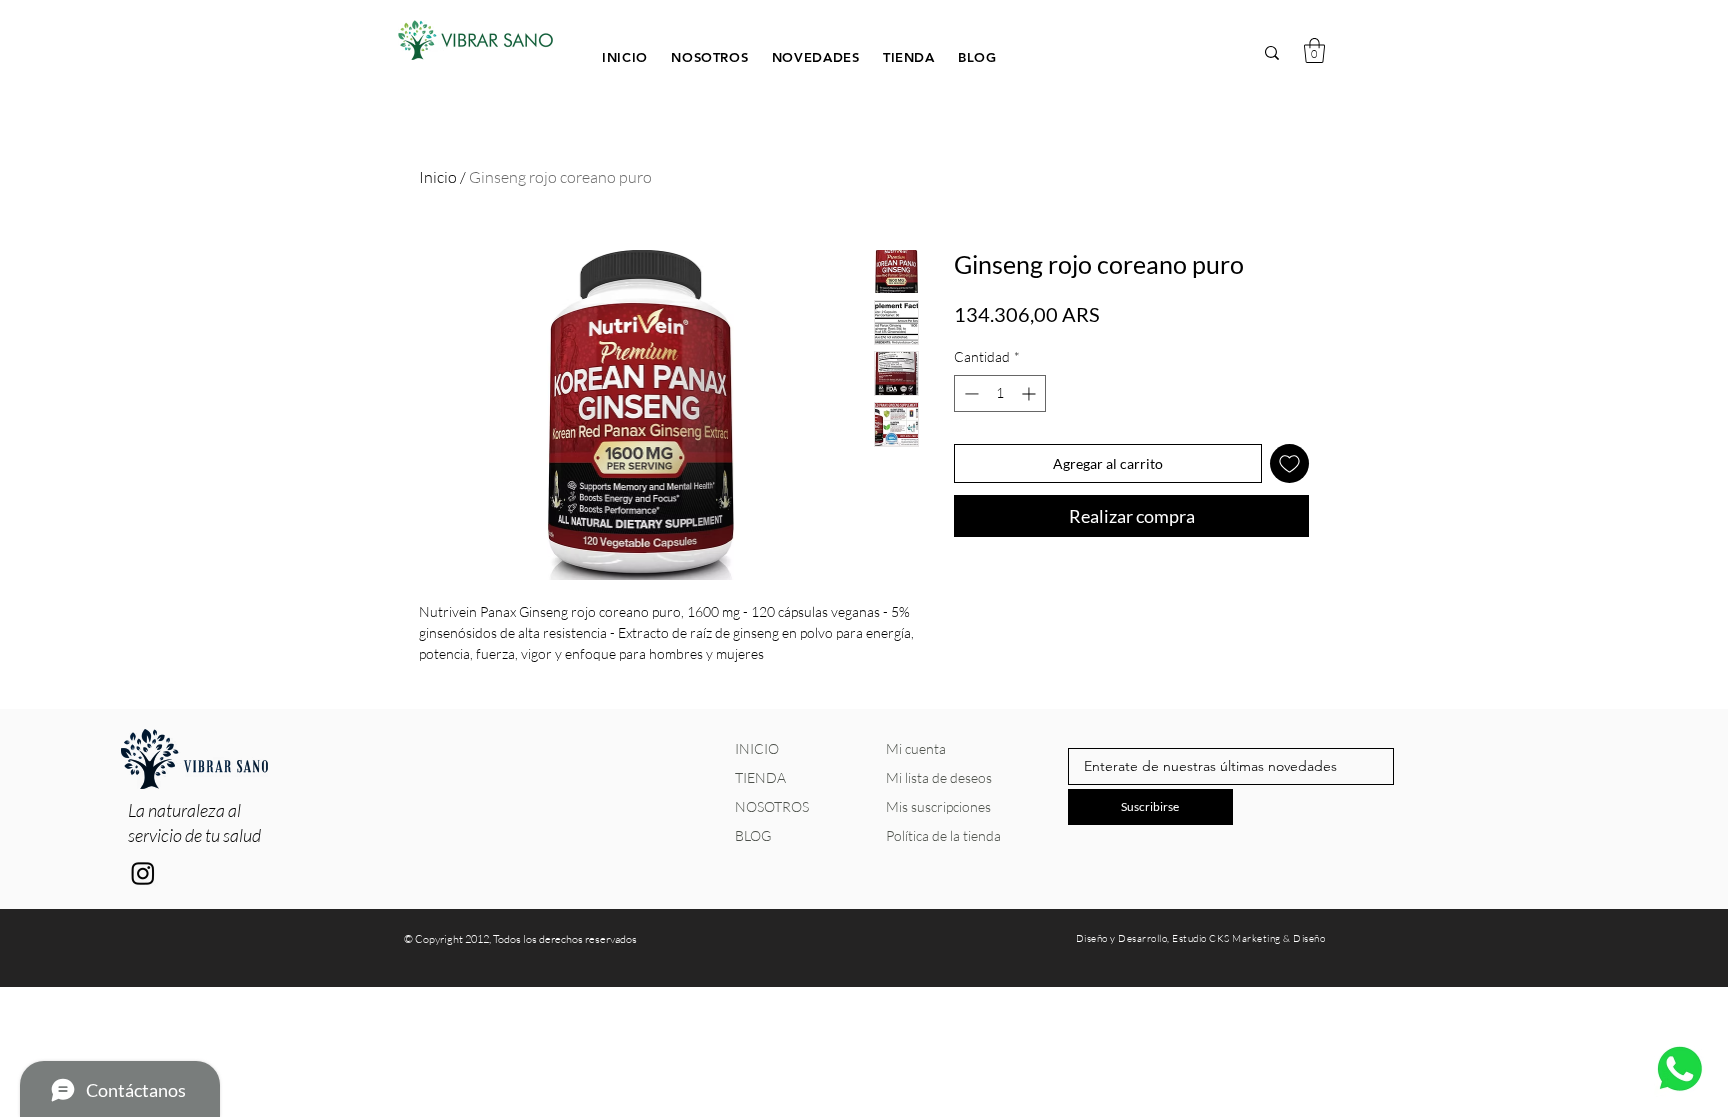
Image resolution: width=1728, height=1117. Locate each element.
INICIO (757, 748)
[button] (910, 55)
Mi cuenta (916, 748)
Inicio (438, 177)
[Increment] (1030, 393)
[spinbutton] (1000, 393)
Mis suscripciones (938, 806)
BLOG (753, 835)
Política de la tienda (943, 835)
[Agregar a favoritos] (1289, 463)
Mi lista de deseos (939, 777)
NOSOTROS (772, 806)
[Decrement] (969, 393)
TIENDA (760, 777)
